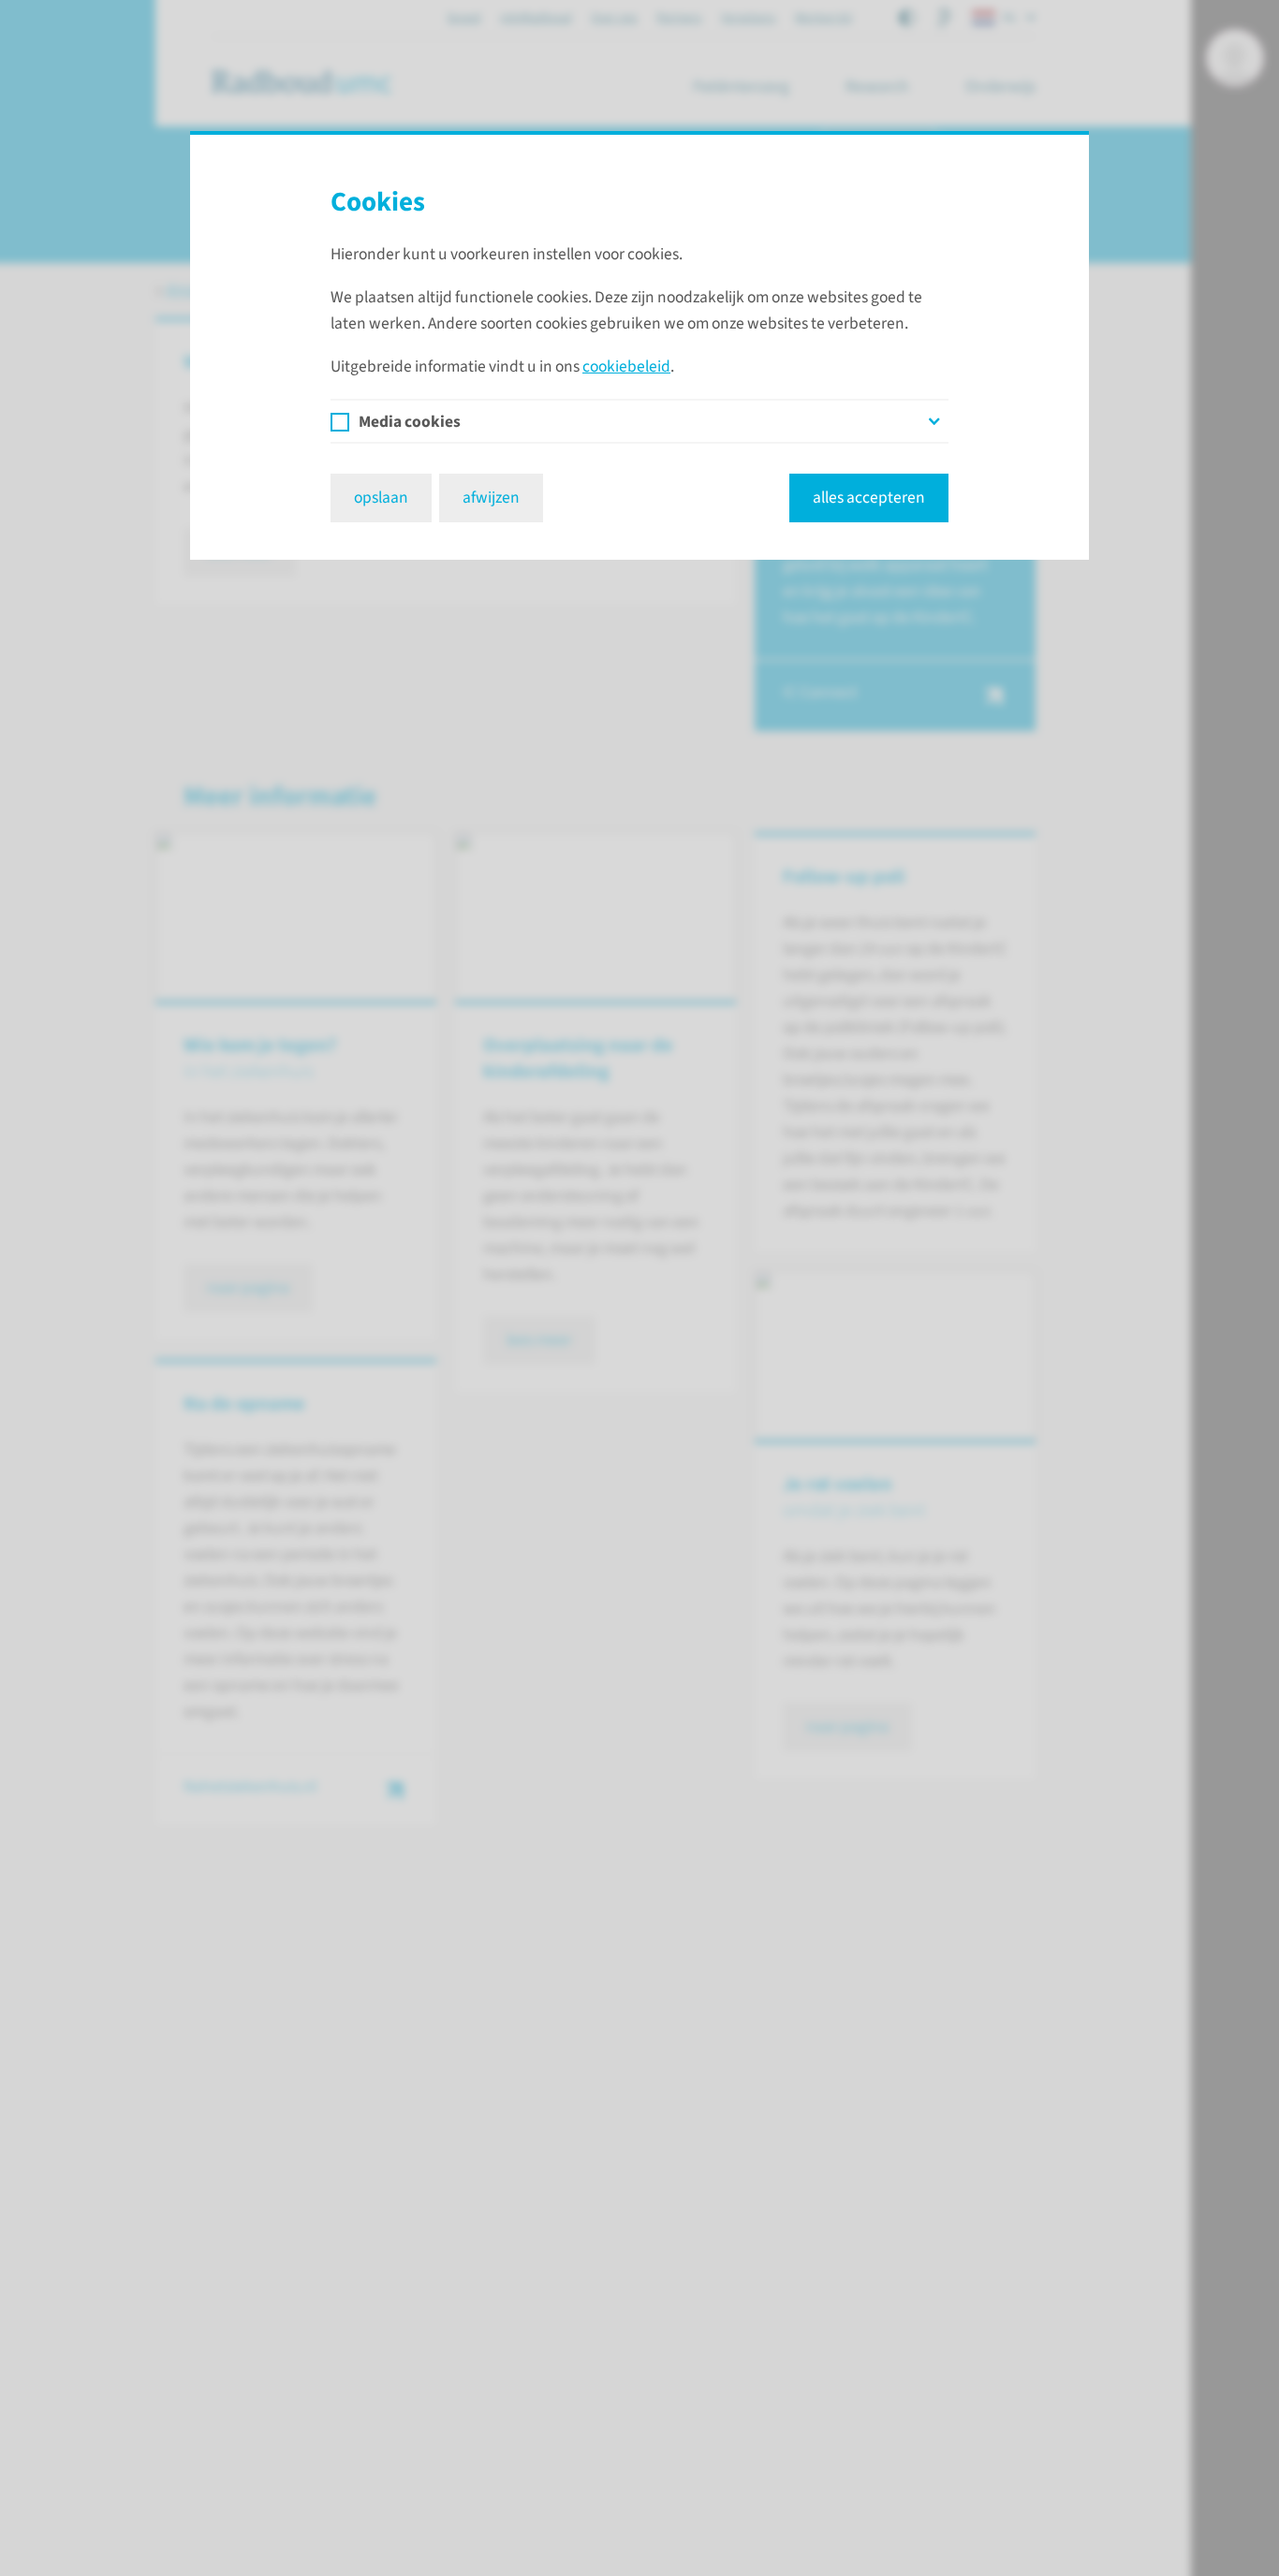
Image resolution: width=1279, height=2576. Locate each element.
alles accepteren (869, 498)
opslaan (381, 498)
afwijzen (491, 498)
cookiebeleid (626, 366)
